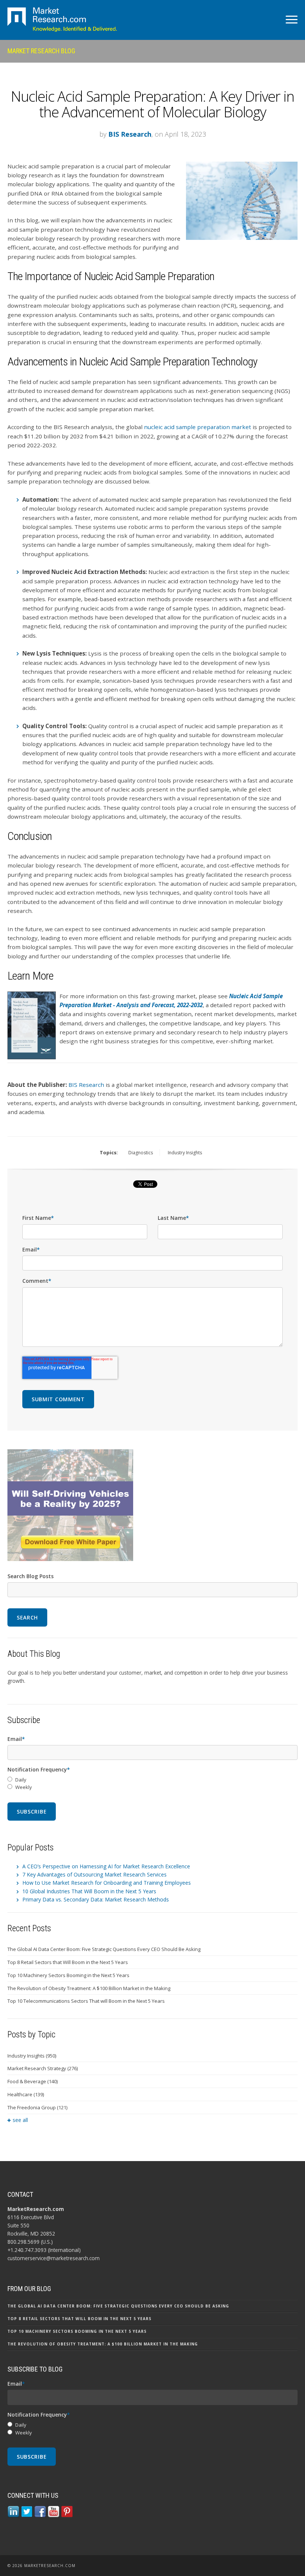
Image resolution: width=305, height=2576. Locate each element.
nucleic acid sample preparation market (198, 427)
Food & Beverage (33, 2081)
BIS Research (130, 134)
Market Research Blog (41, 51)
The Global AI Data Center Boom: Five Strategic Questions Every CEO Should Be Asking (104, 1949)
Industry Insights (185, 1153)
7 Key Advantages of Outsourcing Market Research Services (94, 1874)
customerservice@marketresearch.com (54, 2258)
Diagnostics (141, 1153)
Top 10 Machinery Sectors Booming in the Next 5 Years (68, 1975)
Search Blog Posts (30, 1576)
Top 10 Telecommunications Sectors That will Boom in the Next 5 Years (86, 2001)
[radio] (152, 1780)
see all (20, 2120)
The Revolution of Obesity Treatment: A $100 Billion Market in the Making (89, 1988)
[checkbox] (152, 1784)
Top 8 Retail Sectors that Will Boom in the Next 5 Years (68, 1962)
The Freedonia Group (37, 2107)
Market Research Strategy (43, 2068)
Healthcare (26, 2094)
